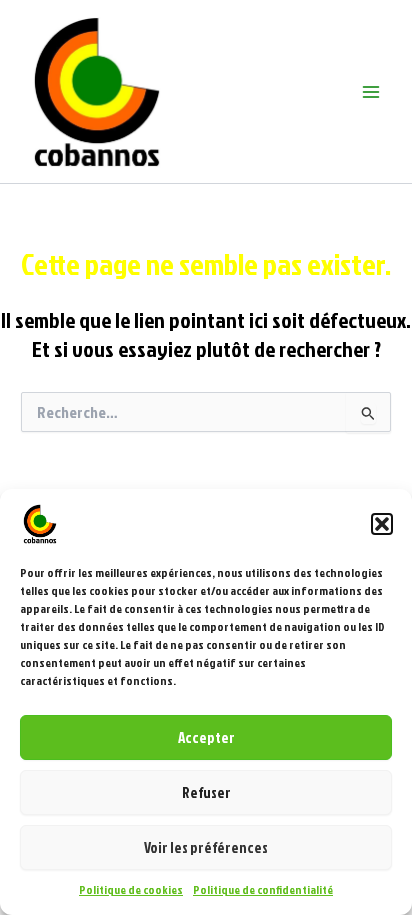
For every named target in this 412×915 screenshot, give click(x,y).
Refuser (206, 792)
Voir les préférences (206, 847)
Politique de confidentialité (263, 889)
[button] (382, 524)
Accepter (206, 737)
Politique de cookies (131, 889)
